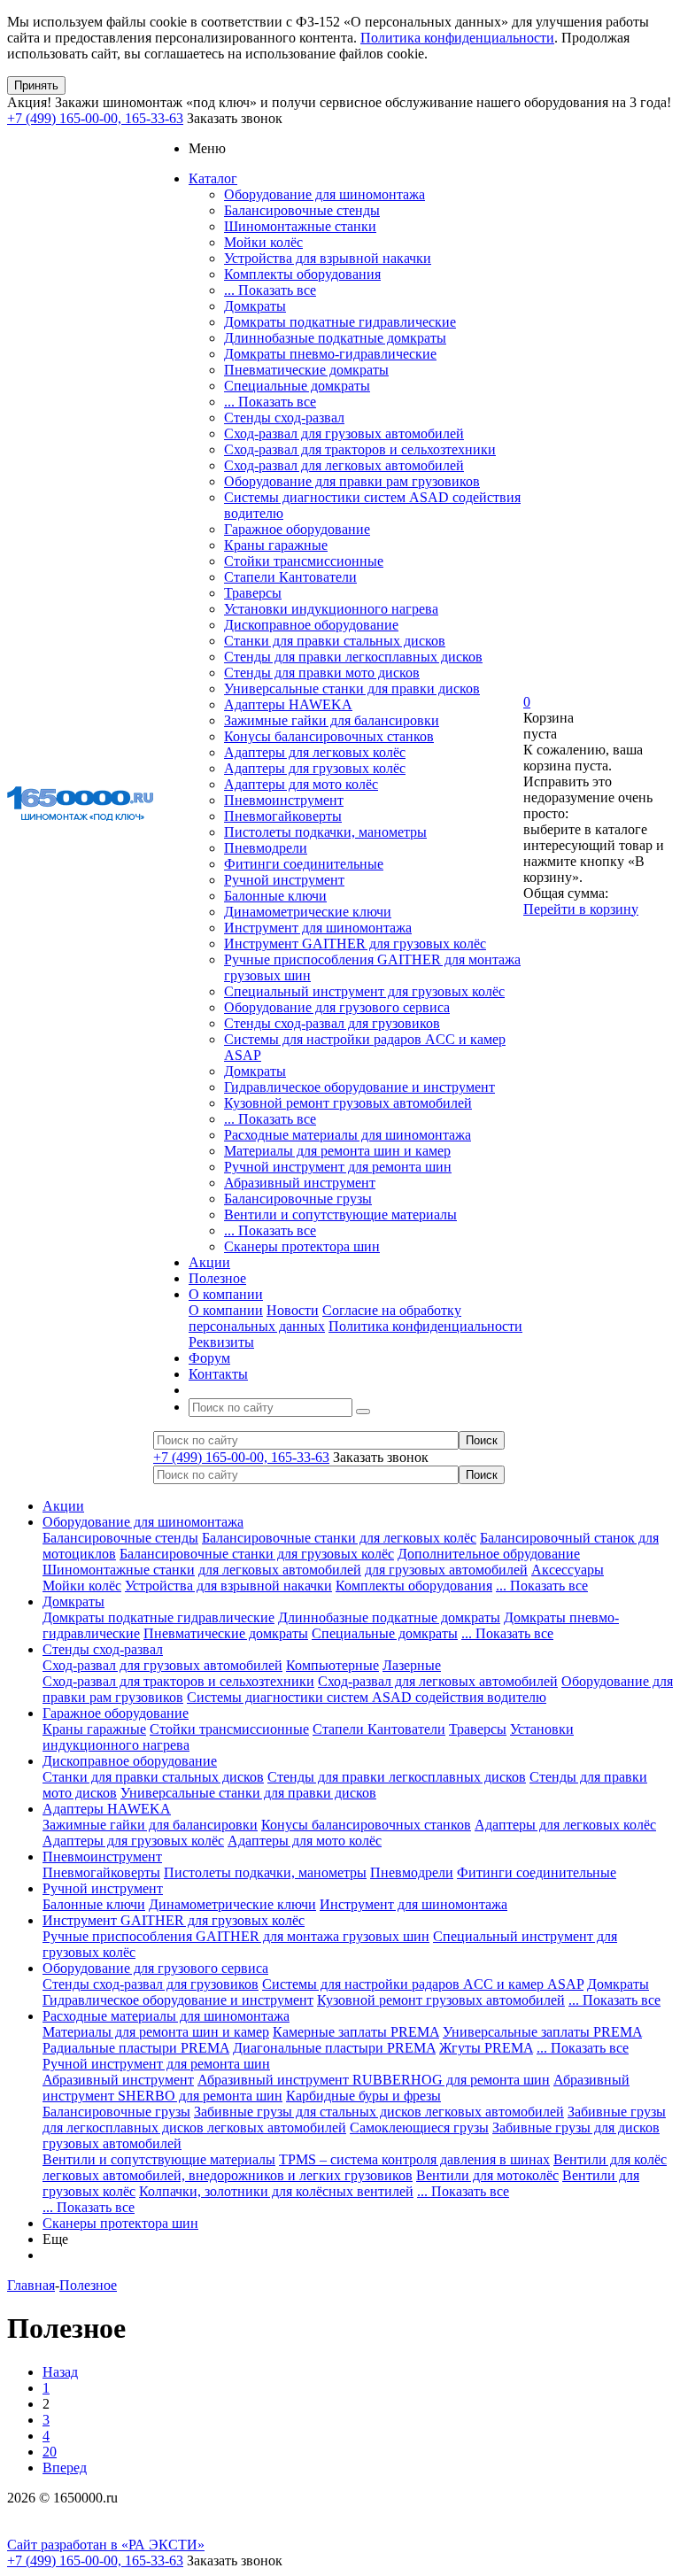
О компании (226, 1310)
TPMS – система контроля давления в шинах (414, 2159)
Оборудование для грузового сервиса (337, 1007)
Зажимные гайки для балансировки (332, 720)
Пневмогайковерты (283, 816)
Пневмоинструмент (284, 800)
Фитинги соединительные (304, 864)
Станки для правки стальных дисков (335, 641)
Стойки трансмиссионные (304, 561)
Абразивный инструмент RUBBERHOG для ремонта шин (374, 2080)
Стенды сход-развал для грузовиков (332, 1023)
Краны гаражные (276, 545)
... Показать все (270, 290)
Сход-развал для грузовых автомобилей (344, 433)
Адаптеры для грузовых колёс (315, 768)
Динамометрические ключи (308, 912)
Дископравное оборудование (311, 625)
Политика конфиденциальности (457, 38)
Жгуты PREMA (486, 2048)
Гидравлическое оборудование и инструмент (359, 1087)
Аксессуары (568, 1570)
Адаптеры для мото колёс (301, 784)
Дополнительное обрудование (489, 1554)
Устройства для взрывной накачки (328, 258)
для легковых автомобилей (280, 1570)
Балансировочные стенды (302, 210)
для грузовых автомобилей (446, 1570)
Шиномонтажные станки (300, 226)
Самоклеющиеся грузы (419, 2127)
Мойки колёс (263, 242)
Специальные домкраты (297, 386)
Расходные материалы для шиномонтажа (348, 1135)
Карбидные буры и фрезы (363, 2096)
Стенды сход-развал (284, 418)
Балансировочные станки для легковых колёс (339, 1538)
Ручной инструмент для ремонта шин (338, 1167)
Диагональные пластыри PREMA (334, 2048)
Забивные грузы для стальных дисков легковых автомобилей (379, 2112)
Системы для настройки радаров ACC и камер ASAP (423, 1984)
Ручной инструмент (284, 880)
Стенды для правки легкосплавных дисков (353, 657)
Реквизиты (221, 1342)
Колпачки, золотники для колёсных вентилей (276, 2191)
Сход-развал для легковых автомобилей (344, 465)
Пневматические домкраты (306, 370)
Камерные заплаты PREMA (356, 2032)
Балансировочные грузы (298, 1199)
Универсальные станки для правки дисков (352, 688)
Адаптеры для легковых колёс (315, 752)
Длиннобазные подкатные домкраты (335, 338)
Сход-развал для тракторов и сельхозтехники (360, 449)
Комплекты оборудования (302, 274)
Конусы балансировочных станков (329, 736)
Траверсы (253, 593)
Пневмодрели (266, 848)
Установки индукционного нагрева (331, 609)
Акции (63, 1506)
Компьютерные (332, 1665)
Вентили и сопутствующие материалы (340, 1215)
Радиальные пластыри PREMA (136, 2048)
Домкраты (255, 306)
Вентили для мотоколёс (487, 2175)
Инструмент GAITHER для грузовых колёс (355, 944)
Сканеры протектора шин (302, 1246)
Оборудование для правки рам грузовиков (352, 481)
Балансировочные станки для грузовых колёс (257, 1554)
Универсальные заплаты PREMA (542, 2032)
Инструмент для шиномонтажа (318, 928)
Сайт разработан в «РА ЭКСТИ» (106, 2545)
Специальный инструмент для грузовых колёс (364, 991)
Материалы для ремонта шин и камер (337, 1151)
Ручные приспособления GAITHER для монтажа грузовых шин (236, 1936)
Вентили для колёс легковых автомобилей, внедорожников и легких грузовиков (355, 2167)
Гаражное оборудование (297, 529)
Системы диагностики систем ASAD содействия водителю (367, 1697)
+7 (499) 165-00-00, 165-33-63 (95, 118)
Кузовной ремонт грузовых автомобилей (348, 1103)
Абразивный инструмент (300, 1183)
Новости (293, 1310)
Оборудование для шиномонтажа (325, 194)
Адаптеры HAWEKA (288, 704)
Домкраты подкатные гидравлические (340, 322)
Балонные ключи (275, 896)
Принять (36, 85)
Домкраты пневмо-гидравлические (330, 354)
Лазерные (412, 1665)
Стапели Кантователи (290, 577)
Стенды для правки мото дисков (322, 673)
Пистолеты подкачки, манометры (325, 832)
